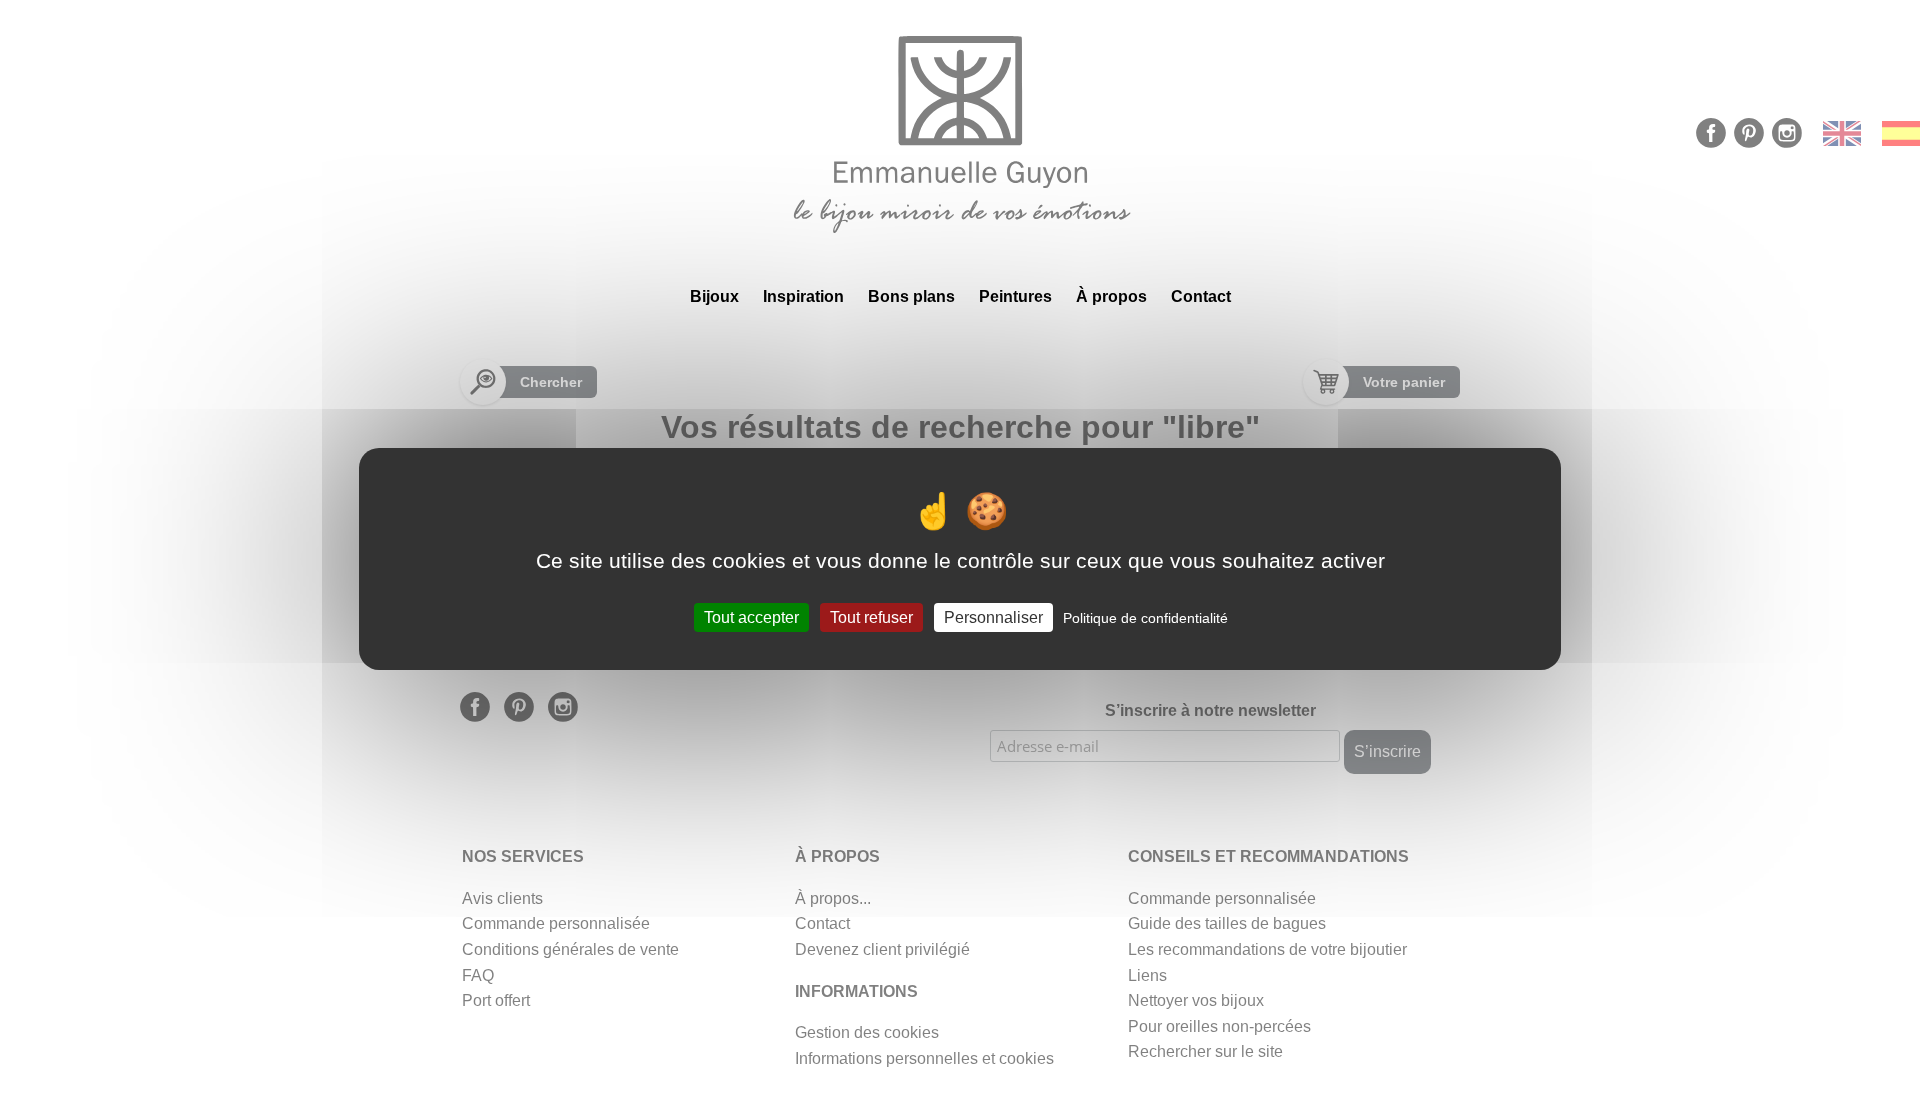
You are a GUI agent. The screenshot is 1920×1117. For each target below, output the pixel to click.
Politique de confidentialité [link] (1145, 617)
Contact (1201, 296)
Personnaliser (993, 616)
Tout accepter (751, 616)
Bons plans (911, 296)
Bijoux (714, 296)
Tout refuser (871, 616)
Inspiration (803, 296)
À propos (1111, 296)
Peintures (1015, 296)
